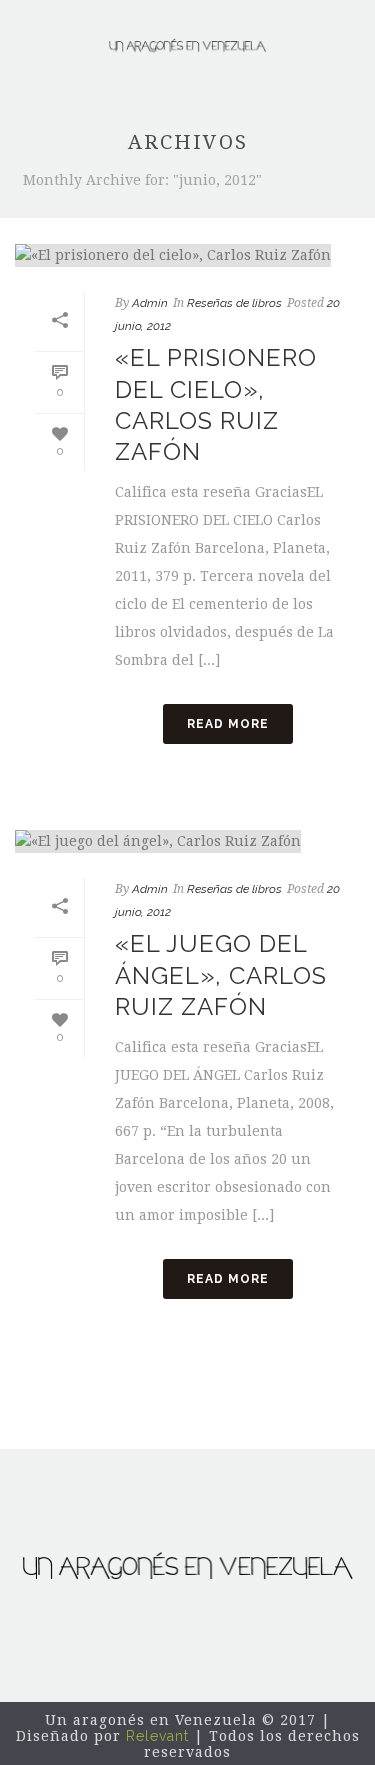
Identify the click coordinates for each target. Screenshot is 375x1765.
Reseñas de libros (234, 303)
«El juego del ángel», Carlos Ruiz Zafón (221, 974)
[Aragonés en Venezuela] (188, 45)
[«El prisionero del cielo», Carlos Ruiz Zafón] (187, 255)
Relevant (157, 1736)
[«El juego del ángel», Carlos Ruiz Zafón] (187, 841)
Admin (150, 303)
